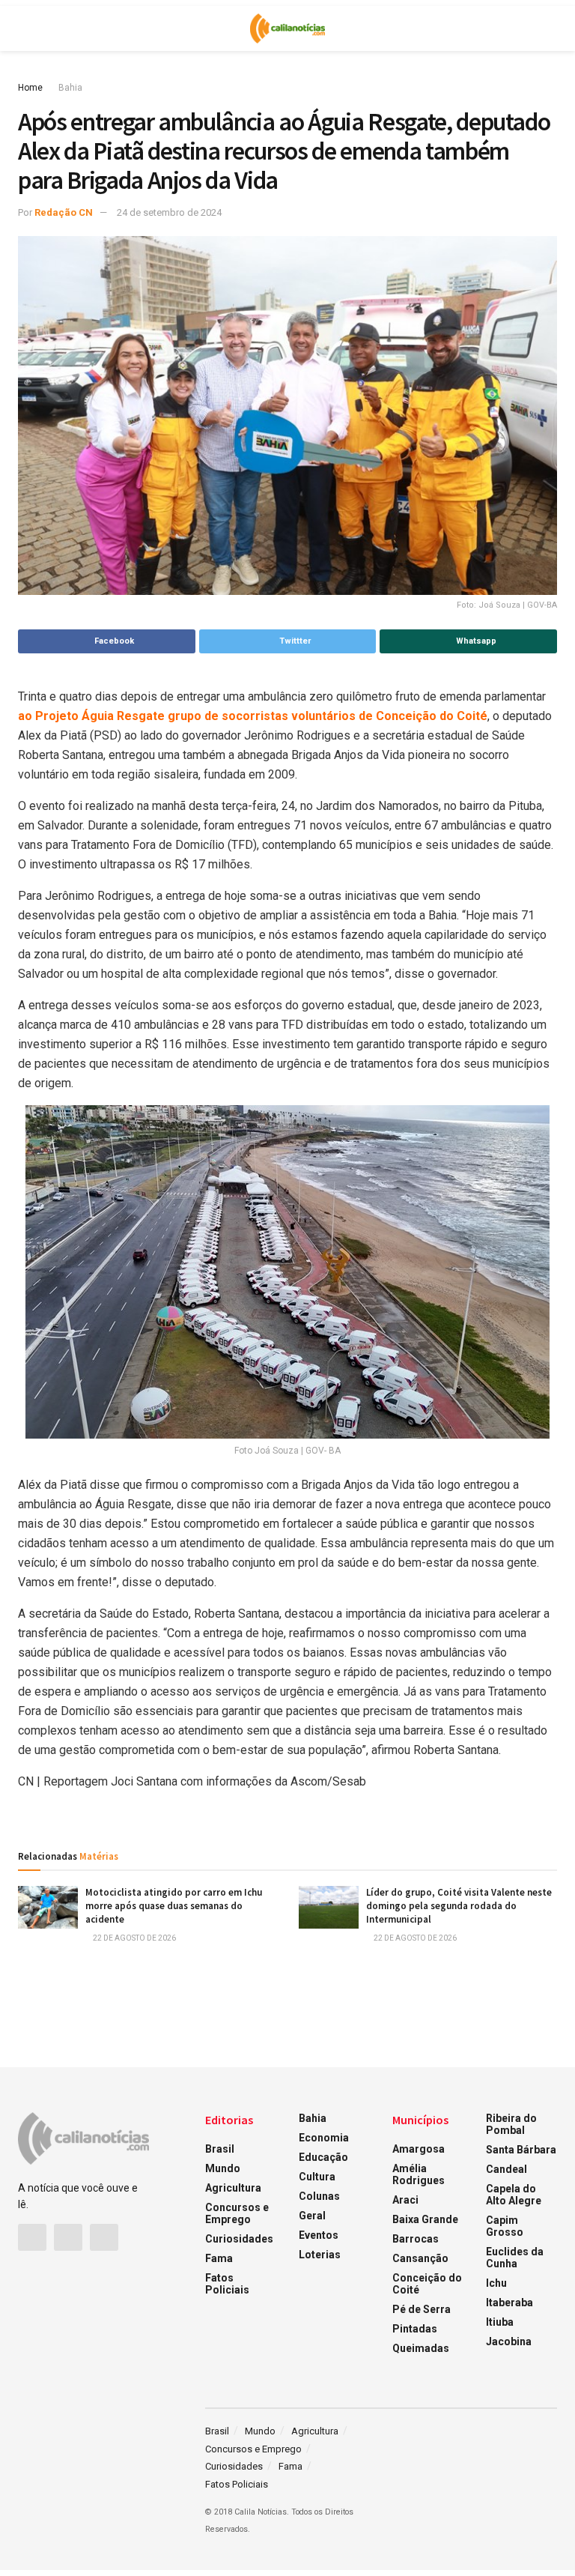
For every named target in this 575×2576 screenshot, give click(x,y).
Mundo (223, 2168)
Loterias (320, 2255)
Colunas (319, 2196)
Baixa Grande (425, 2219)
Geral (312, 2216)
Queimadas (421, 2348)
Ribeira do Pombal (511, 2124)
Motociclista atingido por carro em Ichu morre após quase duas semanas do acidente (174, 1906)
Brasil (220, 2149)
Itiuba (500, 2322)
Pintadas (415, 2329)
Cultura (317, 2177)
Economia (324, 2138)
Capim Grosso (505, 2226)
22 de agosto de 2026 (134, 1938)
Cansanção (420, 2258)
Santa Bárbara (521, 2150)
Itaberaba (509, 2303)
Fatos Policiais (227, 2284)
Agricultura (233, 2188)
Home (30, 88)
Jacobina (509, 2341)
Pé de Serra (422, 2309)
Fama (219, 2258)
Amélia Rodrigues (419, 2174)
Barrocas (416, 2239)
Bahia (70, 88)
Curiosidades (239, 2239)
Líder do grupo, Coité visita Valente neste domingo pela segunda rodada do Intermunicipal (459, 1906)
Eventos (319, 2235)
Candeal (506, 2169)
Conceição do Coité (427, 2284)
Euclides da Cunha (515, 2258)
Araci (405, 2200)
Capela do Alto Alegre (514, 2195)
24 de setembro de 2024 (169, 212)
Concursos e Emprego (237, 2213)
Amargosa (419, 2149)
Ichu (496, 2283)
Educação (323, 2157)
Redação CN (64, 212)
